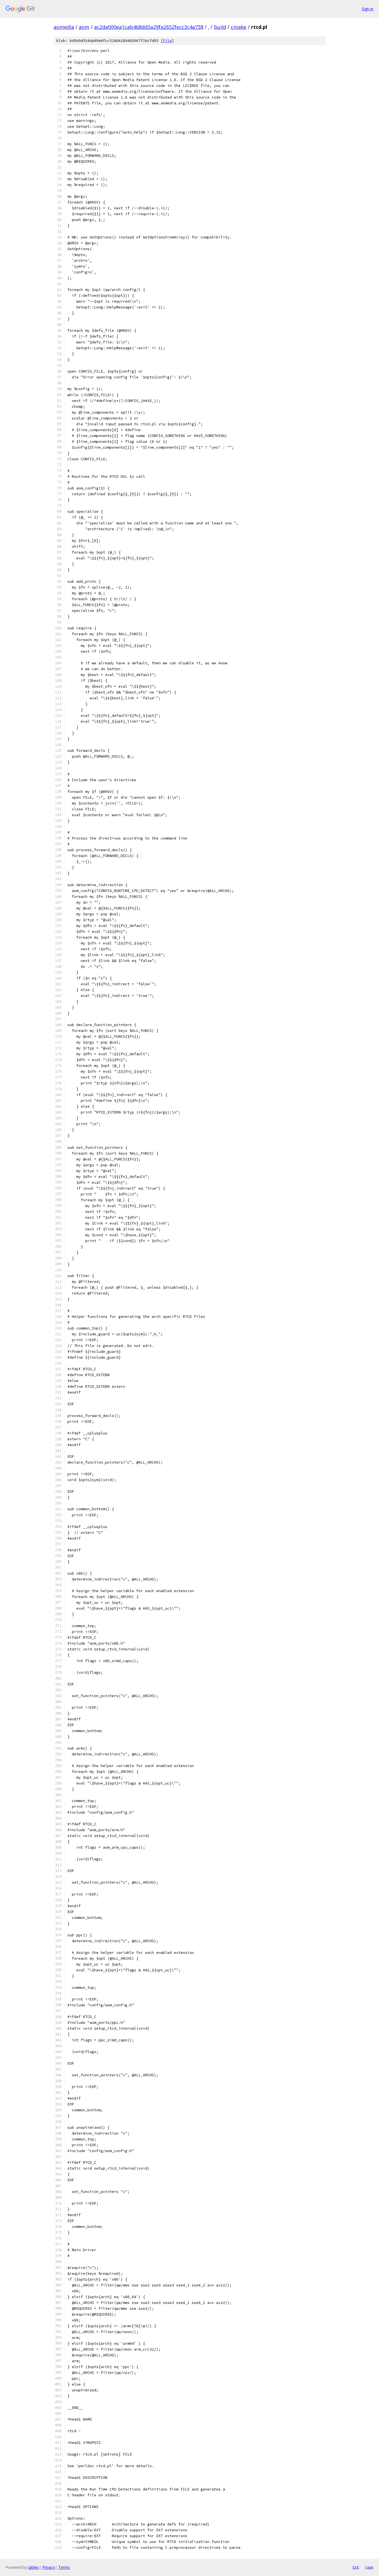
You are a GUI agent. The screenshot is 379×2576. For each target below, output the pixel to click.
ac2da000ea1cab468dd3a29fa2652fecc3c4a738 (149, 27)
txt (356, 2567)
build (220, 27)
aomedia (64, 27)
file (167, 41)
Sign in (368, 9)
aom (84, 27)
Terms (64, 2567)
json (369, 2567)
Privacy (49, 2567)
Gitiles (33, 2567)
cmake (239, 27)
